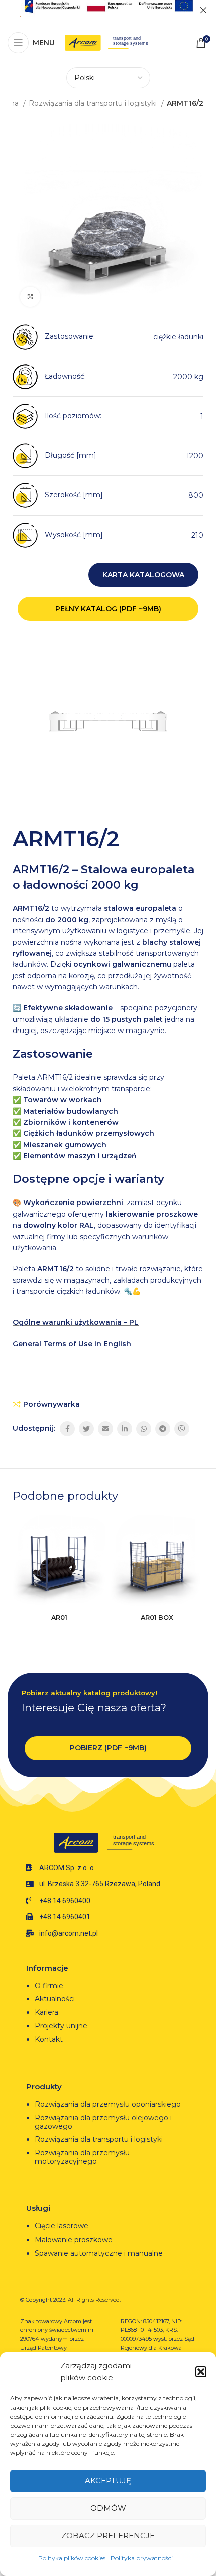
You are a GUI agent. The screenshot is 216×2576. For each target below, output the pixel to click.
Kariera (46, 2012)
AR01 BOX (157, 1617)
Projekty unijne (62, 2026)
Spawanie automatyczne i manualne (99, 2253)
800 (196, 495)
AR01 (59, 1617)
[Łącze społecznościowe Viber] (182, 1429)
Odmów (108, 2508)
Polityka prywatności (142, 2558)
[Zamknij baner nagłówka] (203, 10)
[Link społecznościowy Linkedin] (125, 1429)
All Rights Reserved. (94, 2300)
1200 (195, 456)
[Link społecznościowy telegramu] (163, 1429)
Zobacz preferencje (108, 2536)
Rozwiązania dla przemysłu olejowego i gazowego (103, 2122)
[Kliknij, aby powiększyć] (30, 297)
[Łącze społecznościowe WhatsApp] (144, 1429)
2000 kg (188, 377)
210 (197, 535)
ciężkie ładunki (178, 337)
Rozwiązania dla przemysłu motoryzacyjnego (82, 2157)
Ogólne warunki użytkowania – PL (76, 1322)
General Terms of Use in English (72, 1344)
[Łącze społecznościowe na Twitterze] (86, 1429)
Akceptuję (108, 2480)
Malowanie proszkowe (74, 2240)
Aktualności (55, 1999)
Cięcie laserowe (63, 2226)
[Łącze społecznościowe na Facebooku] (67, 1429)
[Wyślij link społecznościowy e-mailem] (105, 1429)
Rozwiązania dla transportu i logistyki (94, 103)
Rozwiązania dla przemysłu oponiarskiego (108, 2104)
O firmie (49, 1986)
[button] (201, 2372)
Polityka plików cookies (72, 2558)
